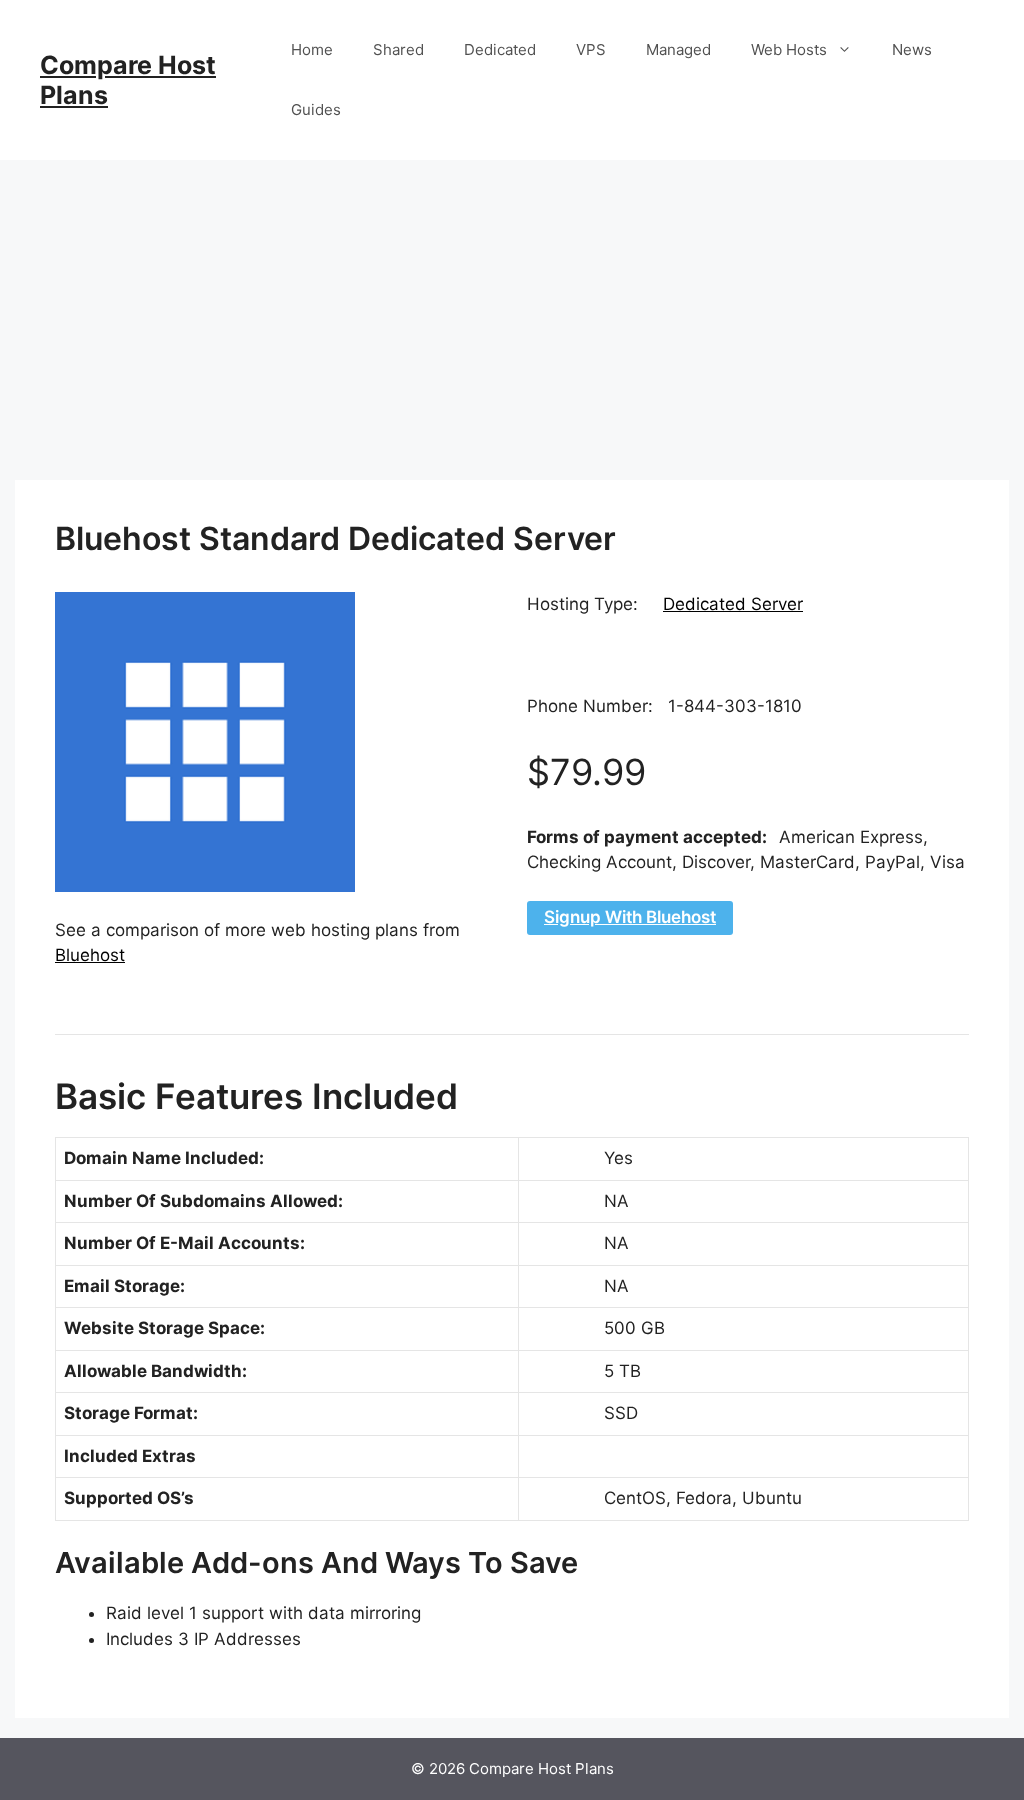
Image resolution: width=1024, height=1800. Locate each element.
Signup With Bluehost (630, 917)
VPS (591, 49)
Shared (398, 49)
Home (312, 49)
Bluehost (90, 955)
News (912, 49)
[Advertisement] (512, 310)
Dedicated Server (733, 604)
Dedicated (500, 49)
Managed (678, 49)
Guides (316, 109)
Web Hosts (789, 49)
